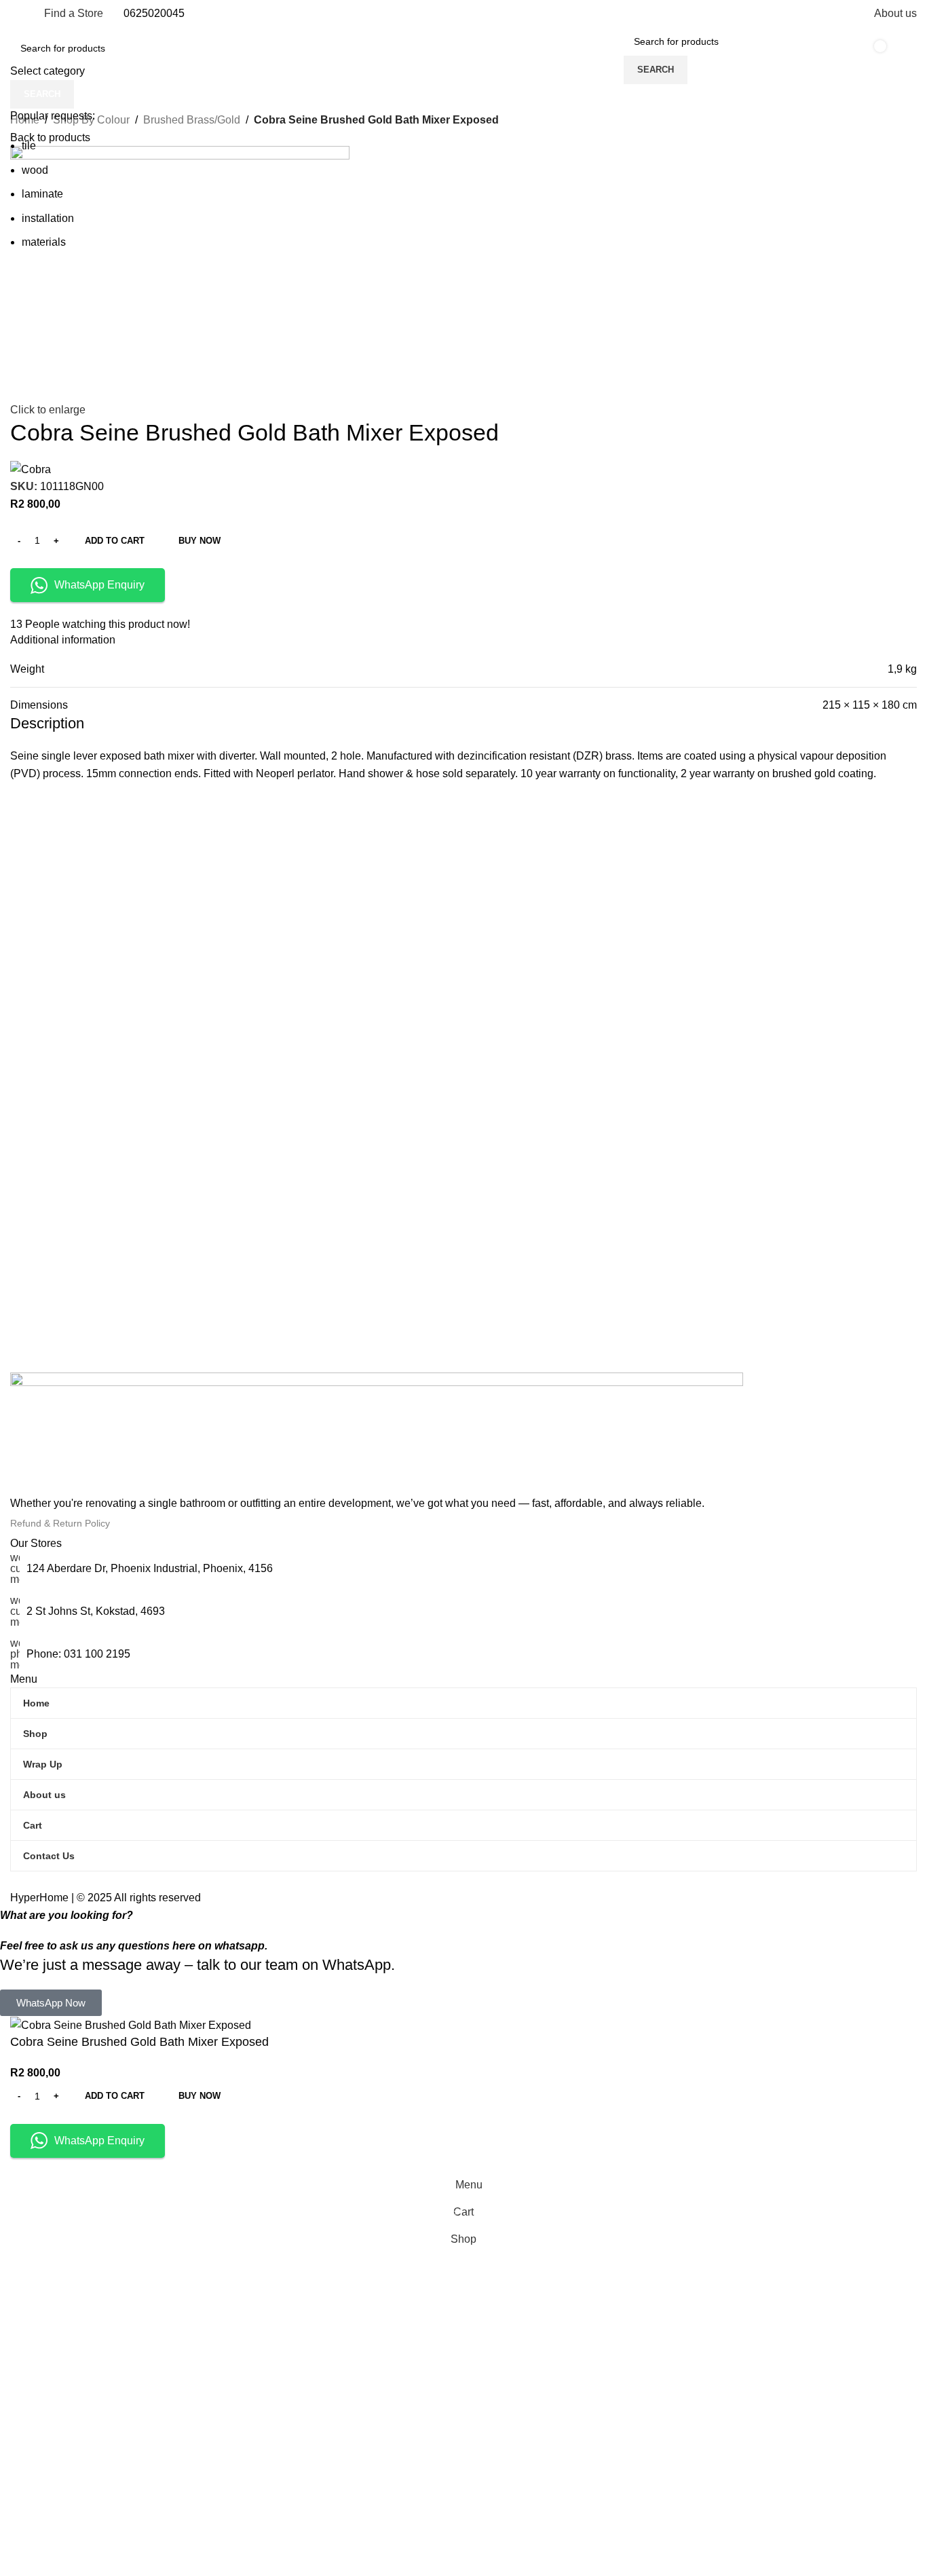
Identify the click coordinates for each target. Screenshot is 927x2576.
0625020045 (154, 13)
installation (48, 218)
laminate (42, 194)
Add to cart (115, 541)
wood (35, 170)
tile (29, 146)
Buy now (200, 2096)
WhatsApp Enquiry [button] (99, 2141)
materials (44, 242)
